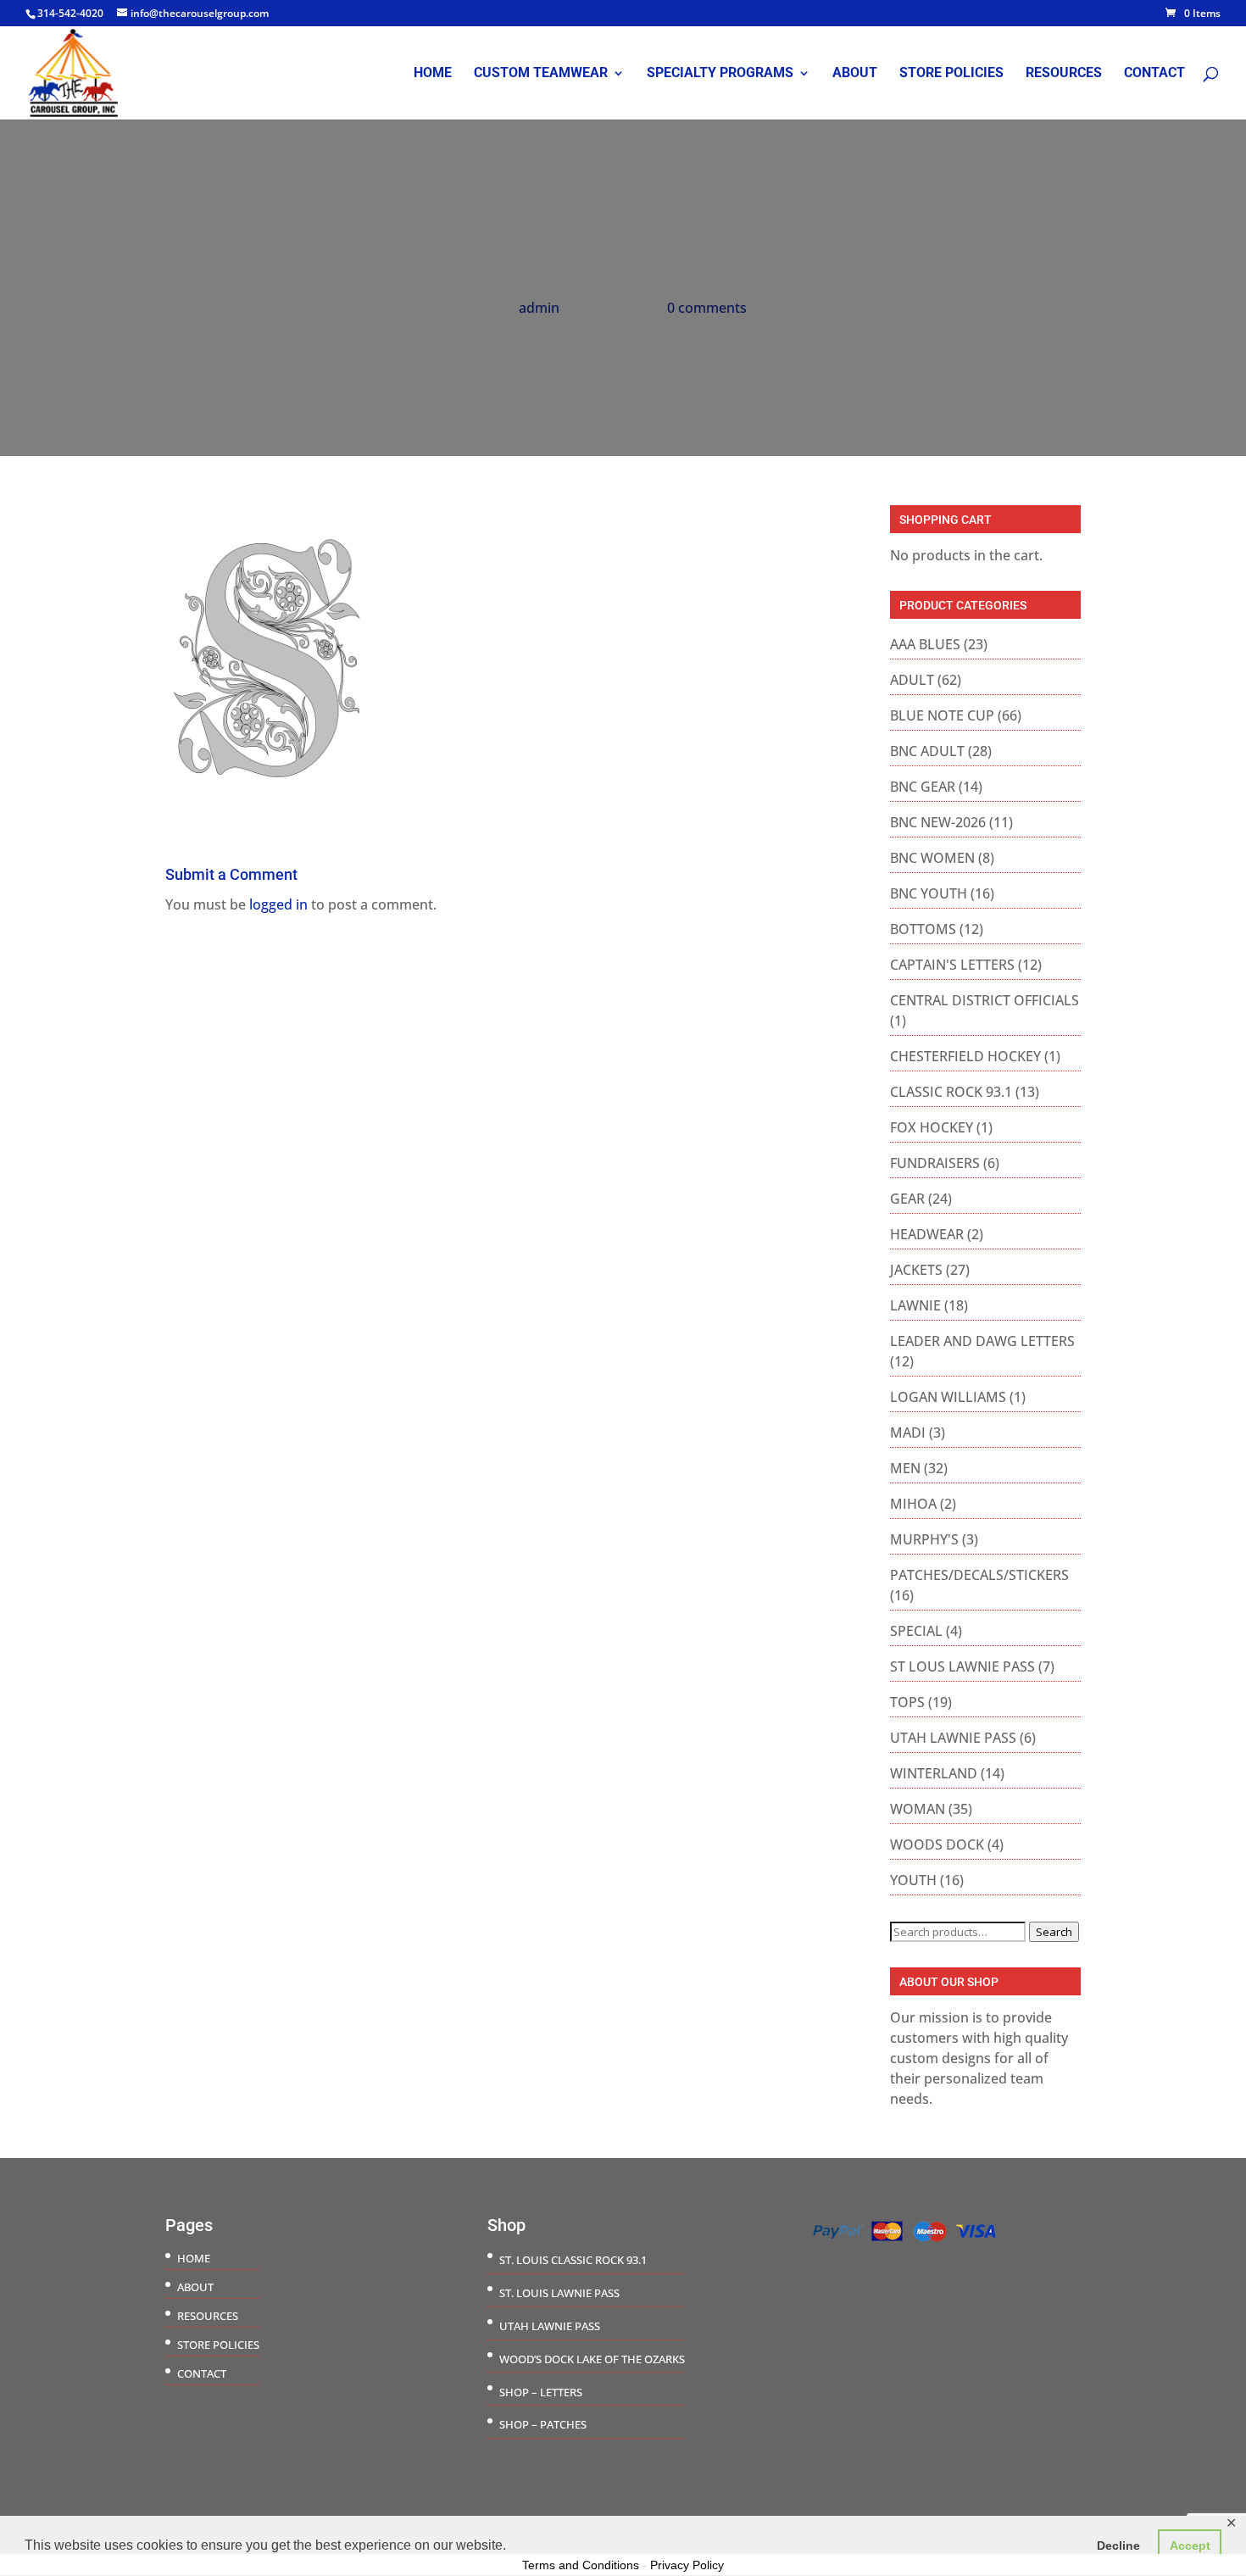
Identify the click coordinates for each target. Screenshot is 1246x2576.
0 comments (707, 308)
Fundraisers (935, 1163)
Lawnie (915, 1305)
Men (905, 1468)
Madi (908, 1433)
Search (1054, 1932)
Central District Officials (985, 1000)
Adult (912, 680)
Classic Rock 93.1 (951, 1092)
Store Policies (951, 74)
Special (916, 1631)
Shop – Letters (541, 2392)
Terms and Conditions (581, 2565)
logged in (278, 904)
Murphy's (924, 1539)
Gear (907, 1199)
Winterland (934, 1773)
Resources (1064, 74)
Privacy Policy (687, 2565)
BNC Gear (923, 787)
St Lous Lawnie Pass (962, 1666)
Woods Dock (937, 1844)
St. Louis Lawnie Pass (559, 2293)
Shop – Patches (543, 2424)
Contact (1154, 74)
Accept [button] (1190, 2545)
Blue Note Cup (942, 715)
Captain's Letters (952, 965)
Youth (913, 1880)
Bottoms (923, 929)
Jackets (916, 1270)
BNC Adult (927, 751)
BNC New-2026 (938, 822)
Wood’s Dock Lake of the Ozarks (592, 2359)
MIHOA (913, 1504)
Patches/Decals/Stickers (979, 1575)
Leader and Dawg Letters (982, 1341)
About (855, 74)
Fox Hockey (932, 1127)
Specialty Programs (720, 74)
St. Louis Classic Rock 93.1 (573, 2260)
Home (433, 74)
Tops (907, 1702)
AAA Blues (925, 644)
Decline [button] (1118, 2545)
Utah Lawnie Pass (953, 1738)
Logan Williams (948, 1397)
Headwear (927, 1234)
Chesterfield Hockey (965, 1056)
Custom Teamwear (541, 74)
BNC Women (932, 858)
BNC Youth (929, 893)
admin (539, 308)
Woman (918, 1809)
